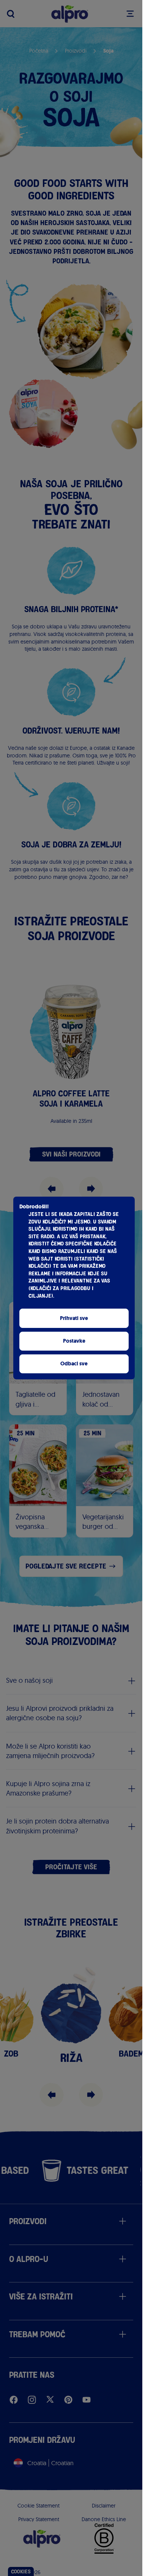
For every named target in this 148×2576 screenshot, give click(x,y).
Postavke (74, 1341)
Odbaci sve (74, 1364)
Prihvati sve (74, 1318)
